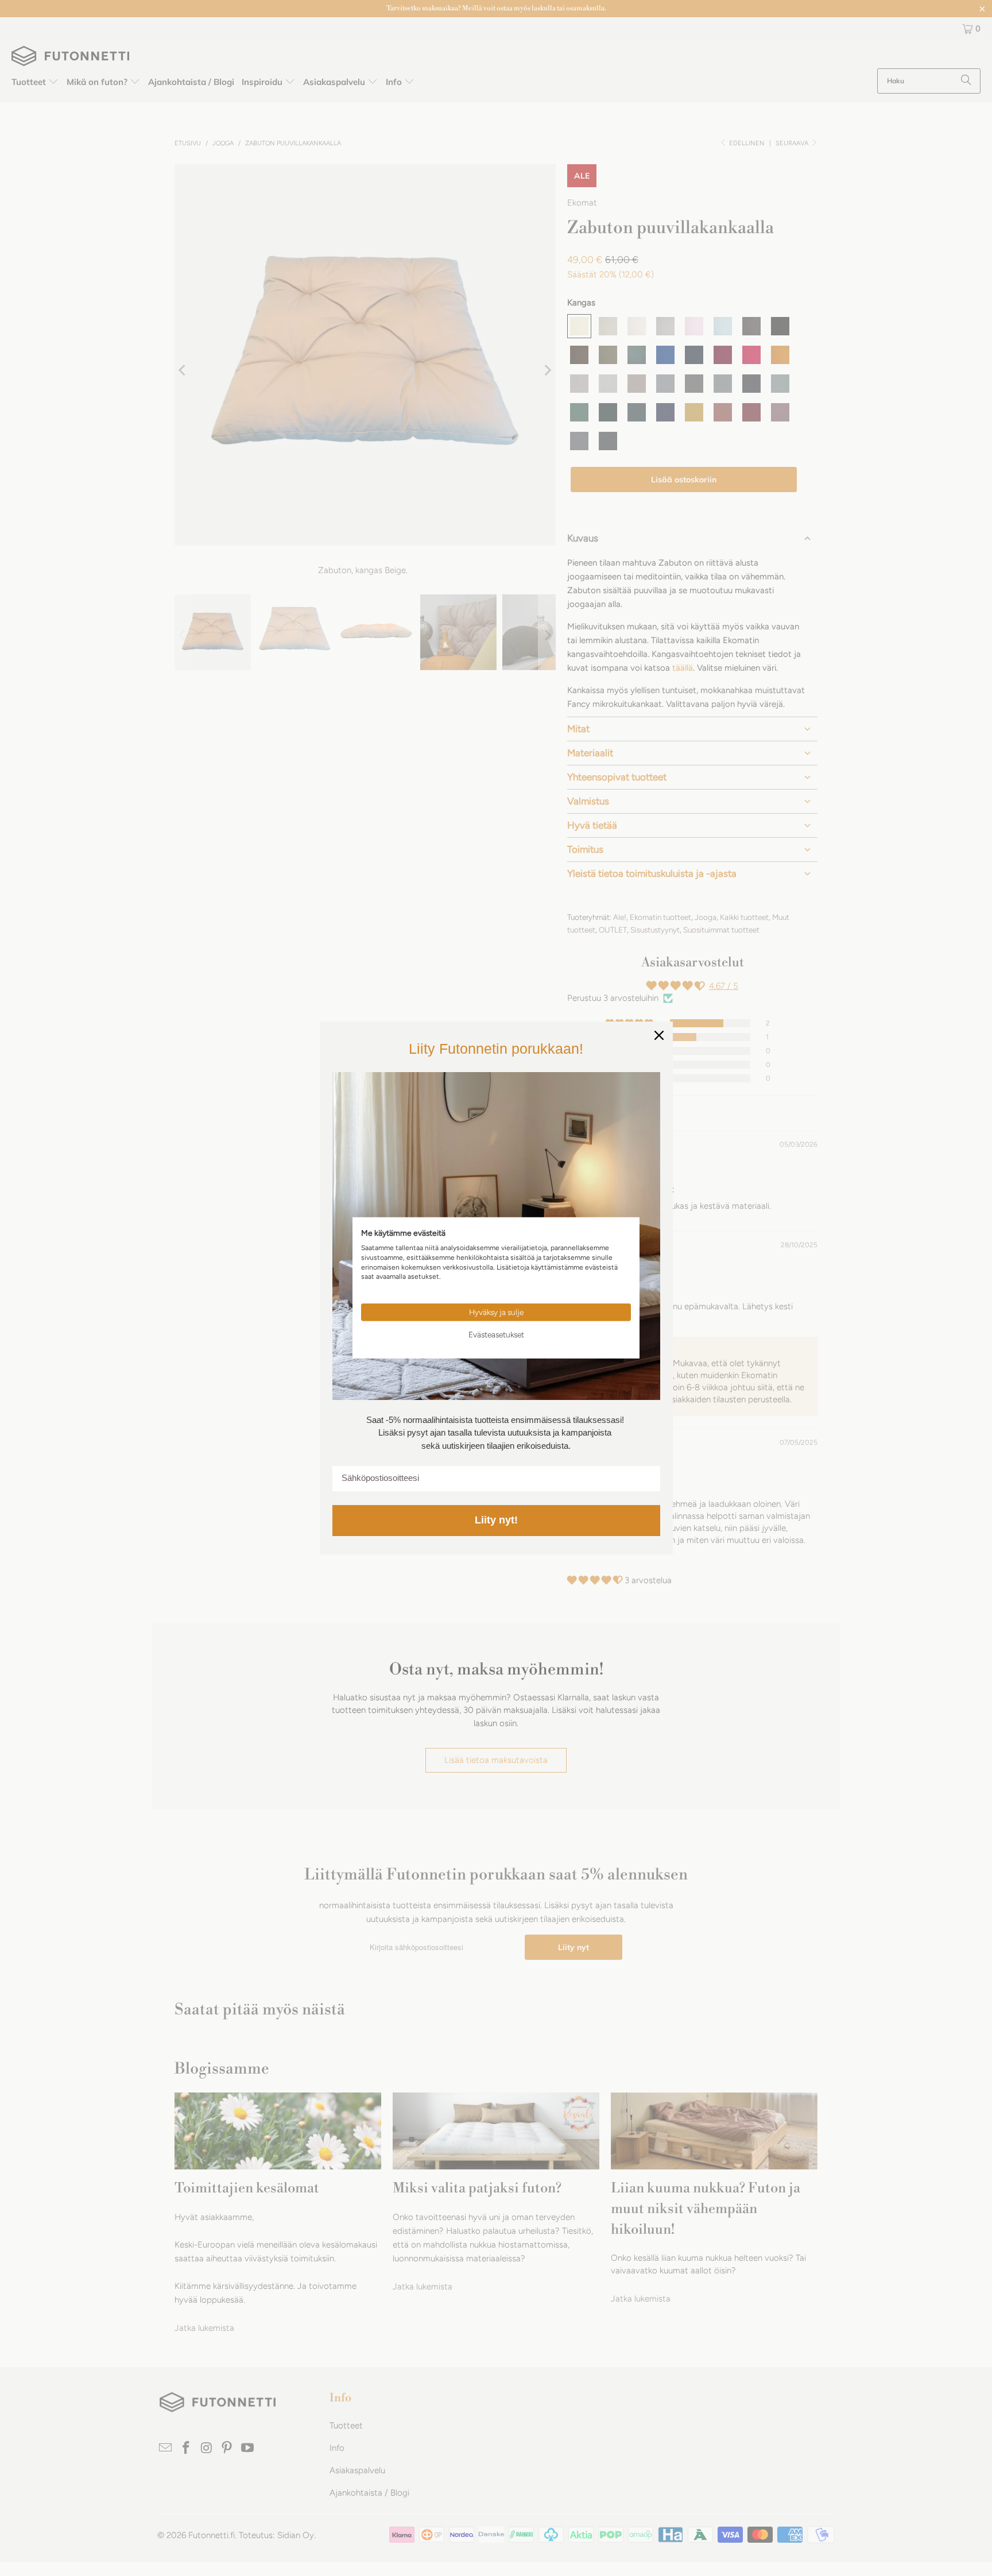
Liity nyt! (496, 1520)
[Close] (659, 1035)
